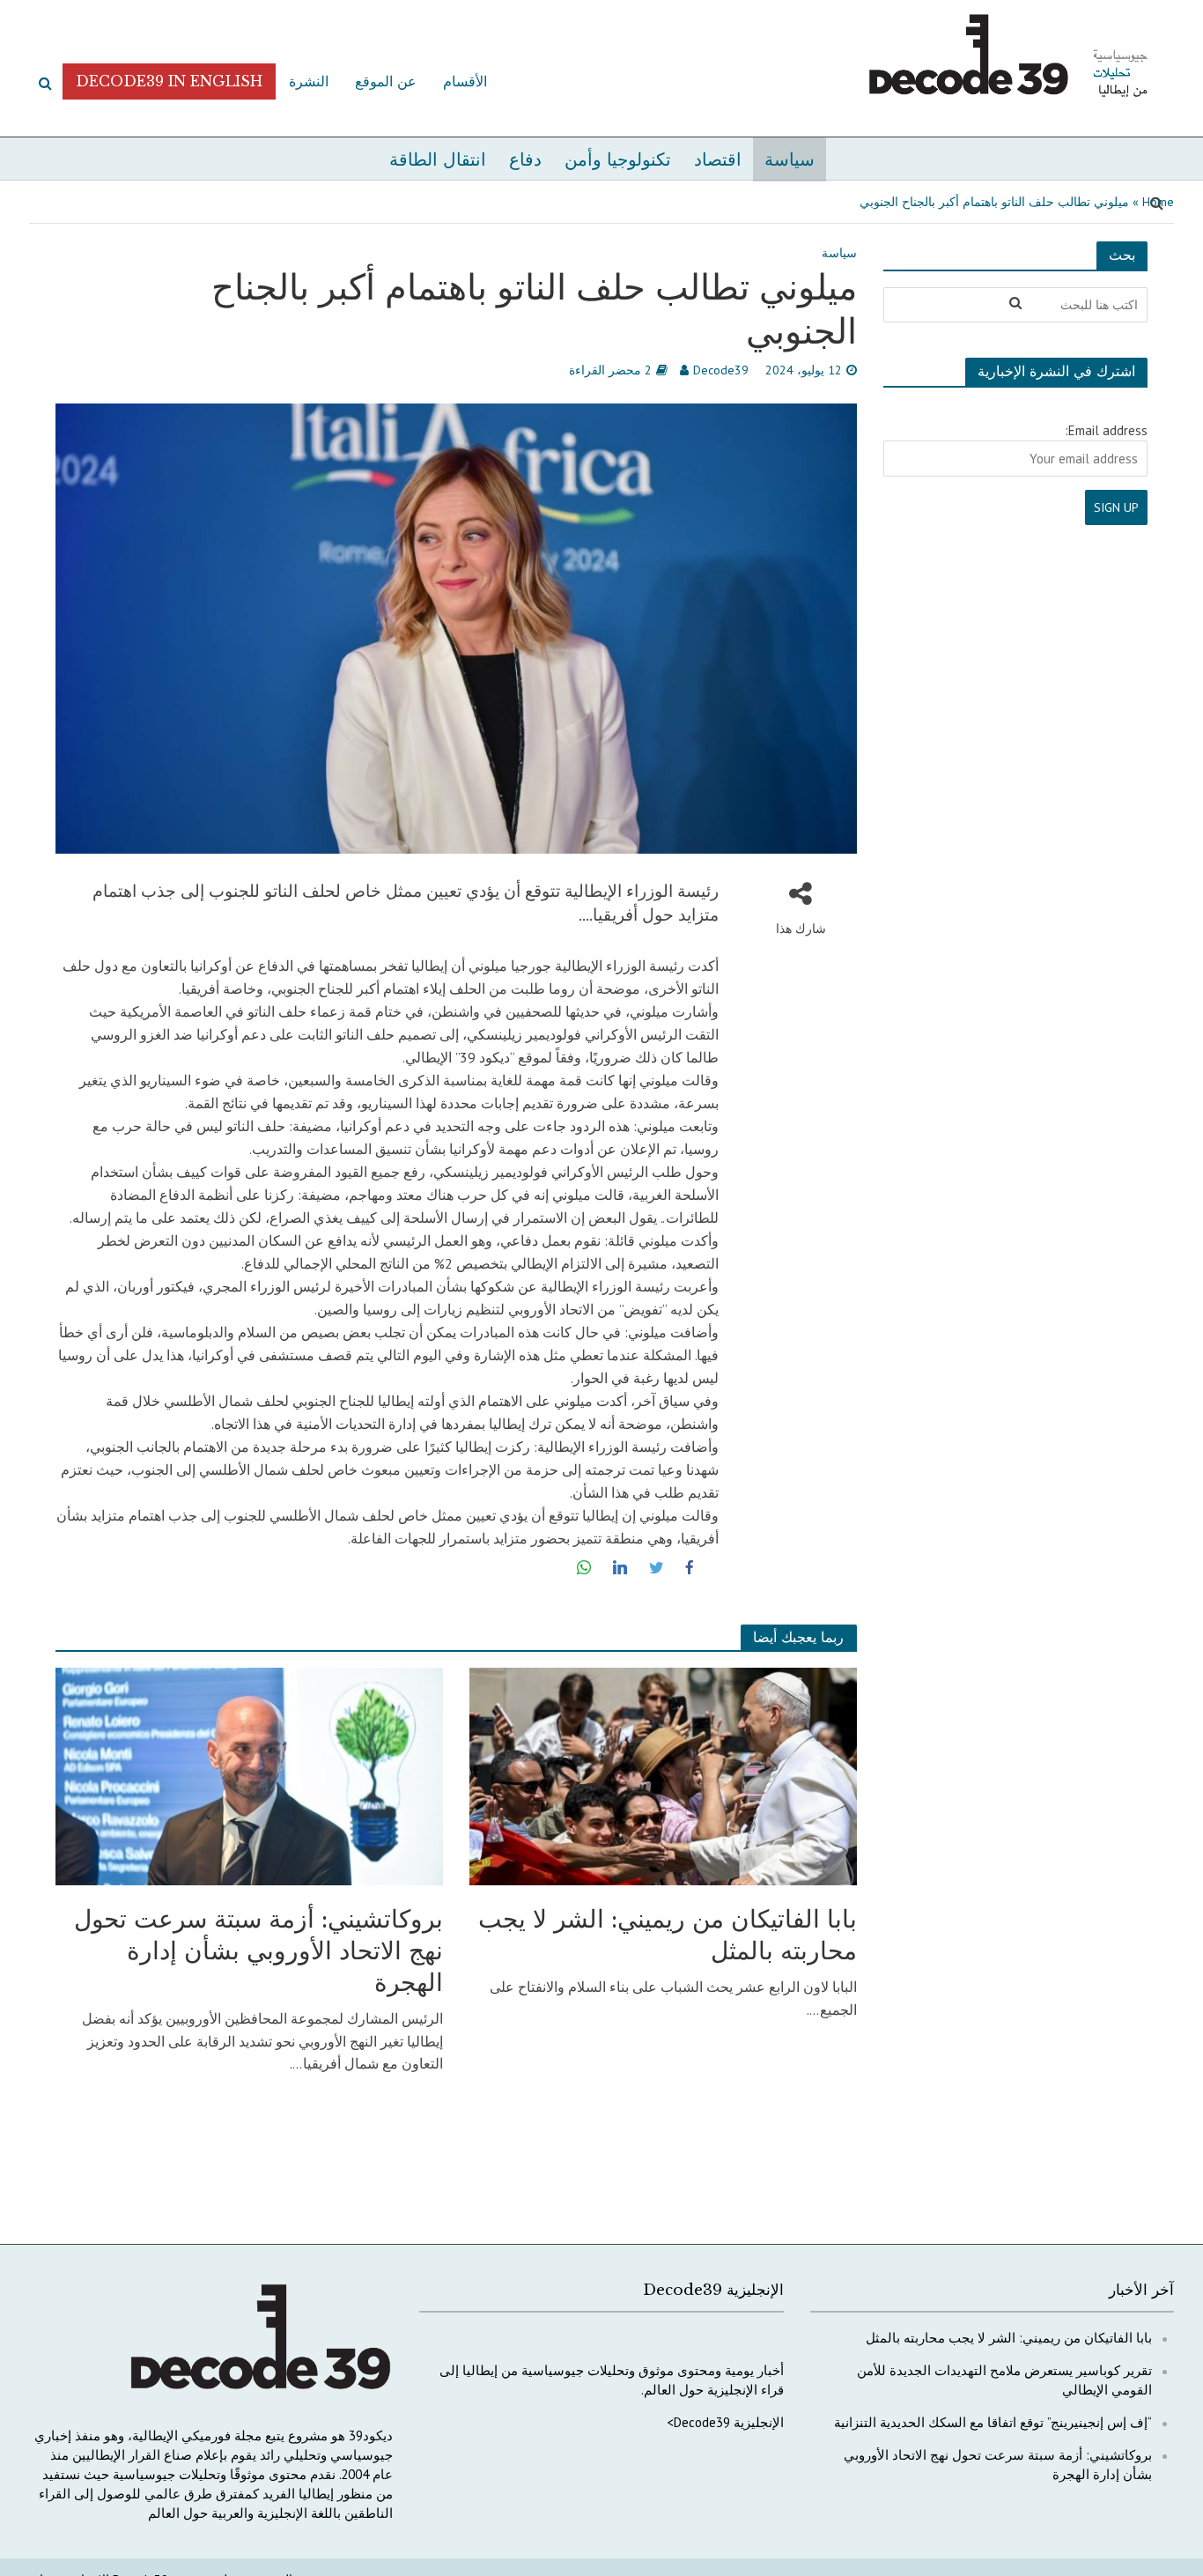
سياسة (790, 159)
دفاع (525, 159)
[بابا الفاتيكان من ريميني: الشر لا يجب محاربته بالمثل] (663, 1774)
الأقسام (465, 81)
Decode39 (721, 370)
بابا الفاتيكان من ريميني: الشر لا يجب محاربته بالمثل (668, 1935)
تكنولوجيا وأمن (618, 159)
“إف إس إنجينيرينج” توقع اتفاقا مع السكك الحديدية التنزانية (993, 2422)
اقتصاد (718, 159)
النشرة (309, 81)
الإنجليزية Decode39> (725, 2422)
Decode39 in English (169, 81)
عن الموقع (386, 81)
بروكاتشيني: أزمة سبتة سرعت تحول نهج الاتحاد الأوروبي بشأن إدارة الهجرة (258, 1951)
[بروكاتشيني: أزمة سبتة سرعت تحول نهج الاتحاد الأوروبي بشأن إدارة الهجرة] (249, 1774)
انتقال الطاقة (438, 159)
